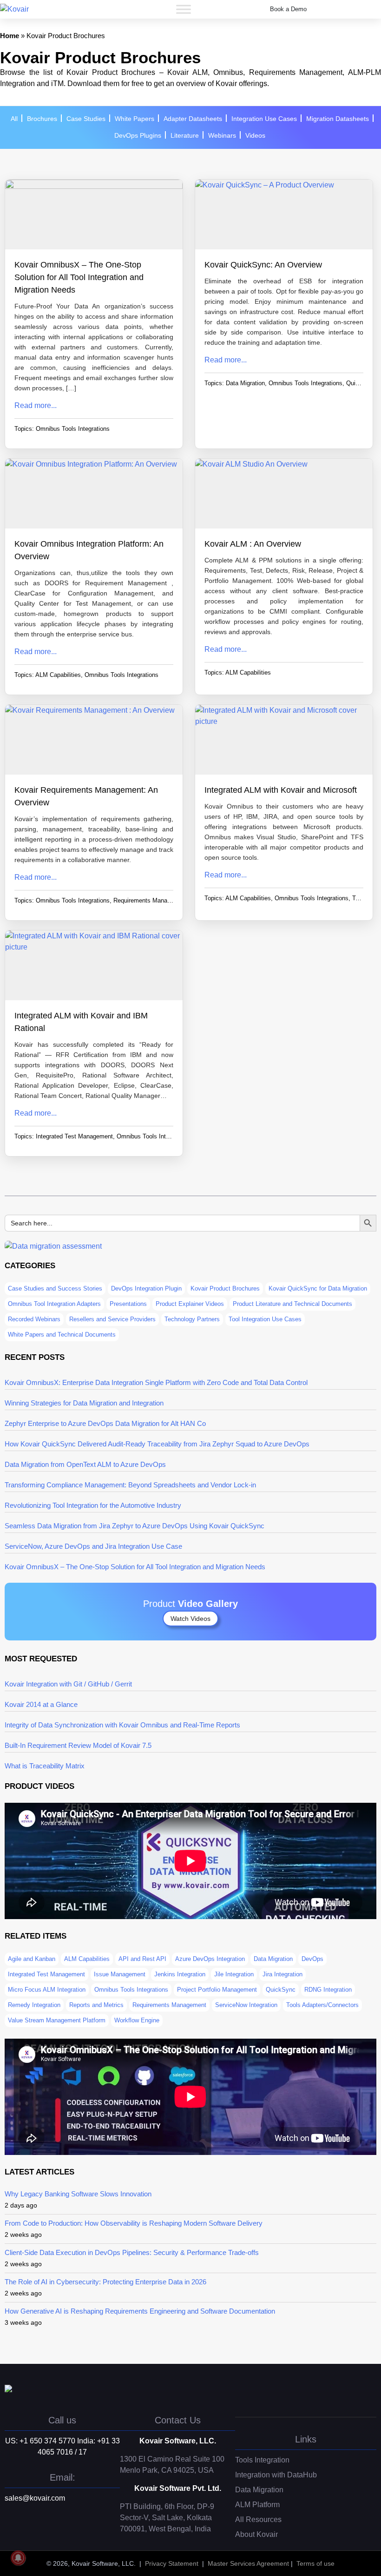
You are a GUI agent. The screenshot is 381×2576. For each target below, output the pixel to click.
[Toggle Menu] (184, 9)
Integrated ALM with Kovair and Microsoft (281, 790)
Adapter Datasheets (193, 119)
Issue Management (120, 1974)
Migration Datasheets (338, 119)
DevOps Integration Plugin (146, 1288)
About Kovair (256, 2534)
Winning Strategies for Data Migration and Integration (84, 1403)
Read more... (36, 405)
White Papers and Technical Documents (62, 1335)
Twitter (12, 2534)
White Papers (135, 119)
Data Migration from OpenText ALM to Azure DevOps (85, 1464)
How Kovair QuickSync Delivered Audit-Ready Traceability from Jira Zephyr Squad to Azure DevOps (157, 1444)
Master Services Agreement (248, 2563)
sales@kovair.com (35, 2498)
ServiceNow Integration (246, 2005)
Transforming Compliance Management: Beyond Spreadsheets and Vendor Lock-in (130, 1485)
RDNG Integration (328, 1990)
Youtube (49, 2534)
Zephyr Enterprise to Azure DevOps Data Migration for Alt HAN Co (105, 1423)
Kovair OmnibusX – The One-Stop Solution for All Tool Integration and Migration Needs (79, 277)
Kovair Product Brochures (225, 1288)
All (14, 119)
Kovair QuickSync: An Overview (263, 265)
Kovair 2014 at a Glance (41, 1704)
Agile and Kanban (32, 1959)
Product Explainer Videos (190, 1304)
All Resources (258, 2519)
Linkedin (30, 2534)
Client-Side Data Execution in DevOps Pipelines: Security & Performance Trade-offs (132, 2252)
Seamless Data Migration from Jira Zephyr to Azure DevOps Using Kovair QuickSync (135, 1526)
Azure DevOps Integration (210, 1959)
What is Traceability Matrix (45, 1766)
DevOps (312, 1959)
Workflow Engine (137, 2020)
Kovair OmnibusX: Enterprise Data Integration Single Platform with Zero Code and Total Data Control (156, 1382)
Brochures (42, 119)
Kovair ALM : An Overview (253, 544)
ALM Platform (257, 2505)
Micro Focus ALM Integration (47, 1990)
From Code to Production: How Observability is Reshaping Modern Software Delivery (134, 2223)
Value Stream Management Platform (57, 2020)
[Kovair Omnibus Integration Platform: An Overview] (94, 498)
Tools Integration (262, 2460)
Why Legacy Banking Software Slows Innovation (78, 2194)
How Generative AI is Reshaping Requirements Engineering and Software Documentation (140, 2311)
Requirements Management (150, 900)
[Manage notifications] (18, 2558)
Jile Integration (234, 1974)
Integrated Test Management (74, 1136)
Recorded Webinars (34, 1319)
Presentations (128, 1304)
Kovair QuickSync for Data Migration (318, 1288)
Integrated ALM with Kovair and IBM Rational (81, 1022)
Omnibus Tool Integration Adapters (54, 1304)
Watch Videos (190, 1619)
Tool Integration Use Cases (265, 1319)
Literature (185, 135)
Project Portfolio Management (217, 1990)
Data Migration (245, 383)
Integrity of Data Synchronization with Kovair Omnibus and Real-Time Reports (122, 1725)
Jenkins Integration (180, 1974)
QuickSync (361, 383)
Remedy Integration (34, 2005)
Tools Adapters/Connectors (322, 2005)
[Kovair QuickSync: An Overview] (284, 219)
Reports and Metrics (96, 2005)
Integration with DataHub (276, 2475)
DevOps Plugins (138, 135)
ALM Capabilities (58, 675)
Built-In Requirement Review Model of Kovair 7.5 (78, 1745)
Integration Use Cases (264, 119)
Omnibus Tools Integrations (73, 429)
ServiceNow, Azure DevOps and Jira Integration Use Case (93, 1546)
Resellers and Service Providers (112, 1319)
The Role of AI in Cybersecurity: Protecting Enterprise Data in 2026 (105, 2282)
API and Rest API (142, 1959)
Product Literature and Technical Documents (292, 1304)
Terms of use (315, 2563)
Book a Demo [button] (288, 9)
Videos (255, 135)
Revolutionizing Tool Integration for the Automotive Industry (93, 1505)
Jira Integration (282, 1974)
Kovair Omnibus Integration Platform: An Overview (89, 550)
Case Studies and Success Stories (55, 1288)
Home (10, 36)
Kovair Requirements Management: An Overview (86, 796)
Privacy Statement (172, 2563)
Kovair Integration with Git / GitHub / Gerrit (68, 1684)
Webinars (222, 135)
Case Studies (86, 119)
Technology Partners (192, 1319)
